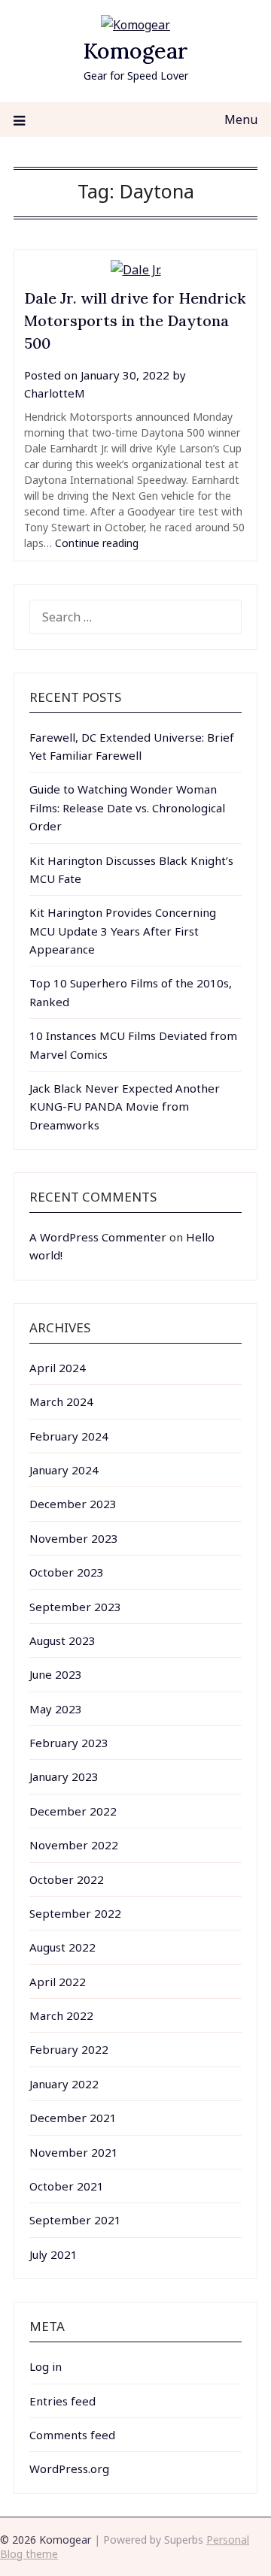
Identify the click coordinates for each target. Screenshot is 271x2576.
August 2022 (62, 1947)
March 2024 (61, 1401)
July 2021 (53, 2254)
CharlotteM (55, 393)
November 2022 (74, 1845)
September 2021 (75, 2220)
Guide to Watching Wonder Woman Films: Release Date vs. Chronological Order (127, 807)
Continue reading (97, 543)
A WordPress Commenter (98, 1237)
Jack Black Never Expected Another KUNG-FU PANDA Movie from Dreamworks (125, 1107)
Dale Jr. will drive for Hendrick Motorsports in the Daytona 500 (135, 320)
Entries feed (62, 2401)
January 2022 (64, 2084)
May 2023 (56, 1709)
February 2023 (69, 1743)
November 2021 (74, 2152)
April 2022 (58, 1982)
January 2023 (64, 1776)
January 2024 (64, 1470)
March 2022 (61, 2015)
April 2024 (58, 1368)
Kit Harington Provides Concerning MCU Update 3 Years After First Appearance (123, 931)
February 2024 (69, 1436)
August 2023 (62, 1640)
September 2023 (75, 1607)
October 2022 (67, 1879)
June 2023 (56, 1674)
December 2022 (73, 1811)
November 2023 (74, 1538)
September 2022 (75, 1913)
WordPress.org (69, 2469)
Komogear (135, 51)
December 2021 (73, 2118)
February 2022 (69, 2049)
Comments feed (72, 2435)
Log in (46, 2366)
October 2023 (67, 1572)
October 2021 (67, 2186)
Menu (241, 119)
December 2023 (73, 1504)
